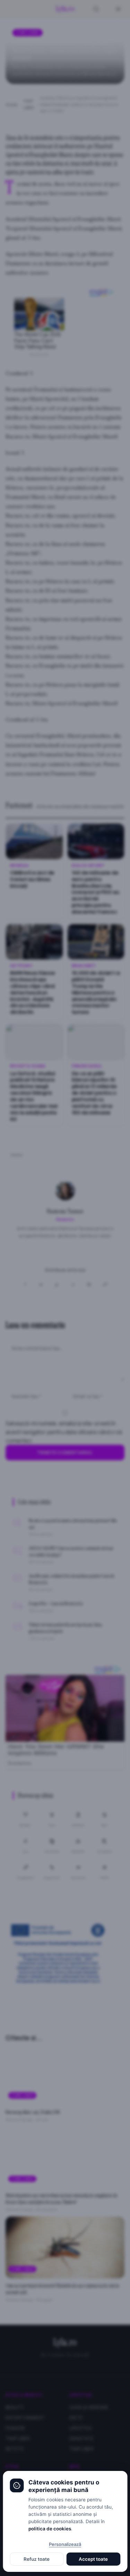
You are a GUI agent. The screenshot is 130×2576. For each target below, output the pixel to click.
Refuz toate (37, 2559)
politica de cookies (50, 2529)
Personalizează (65, 2544)
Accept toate (93, 2559)
